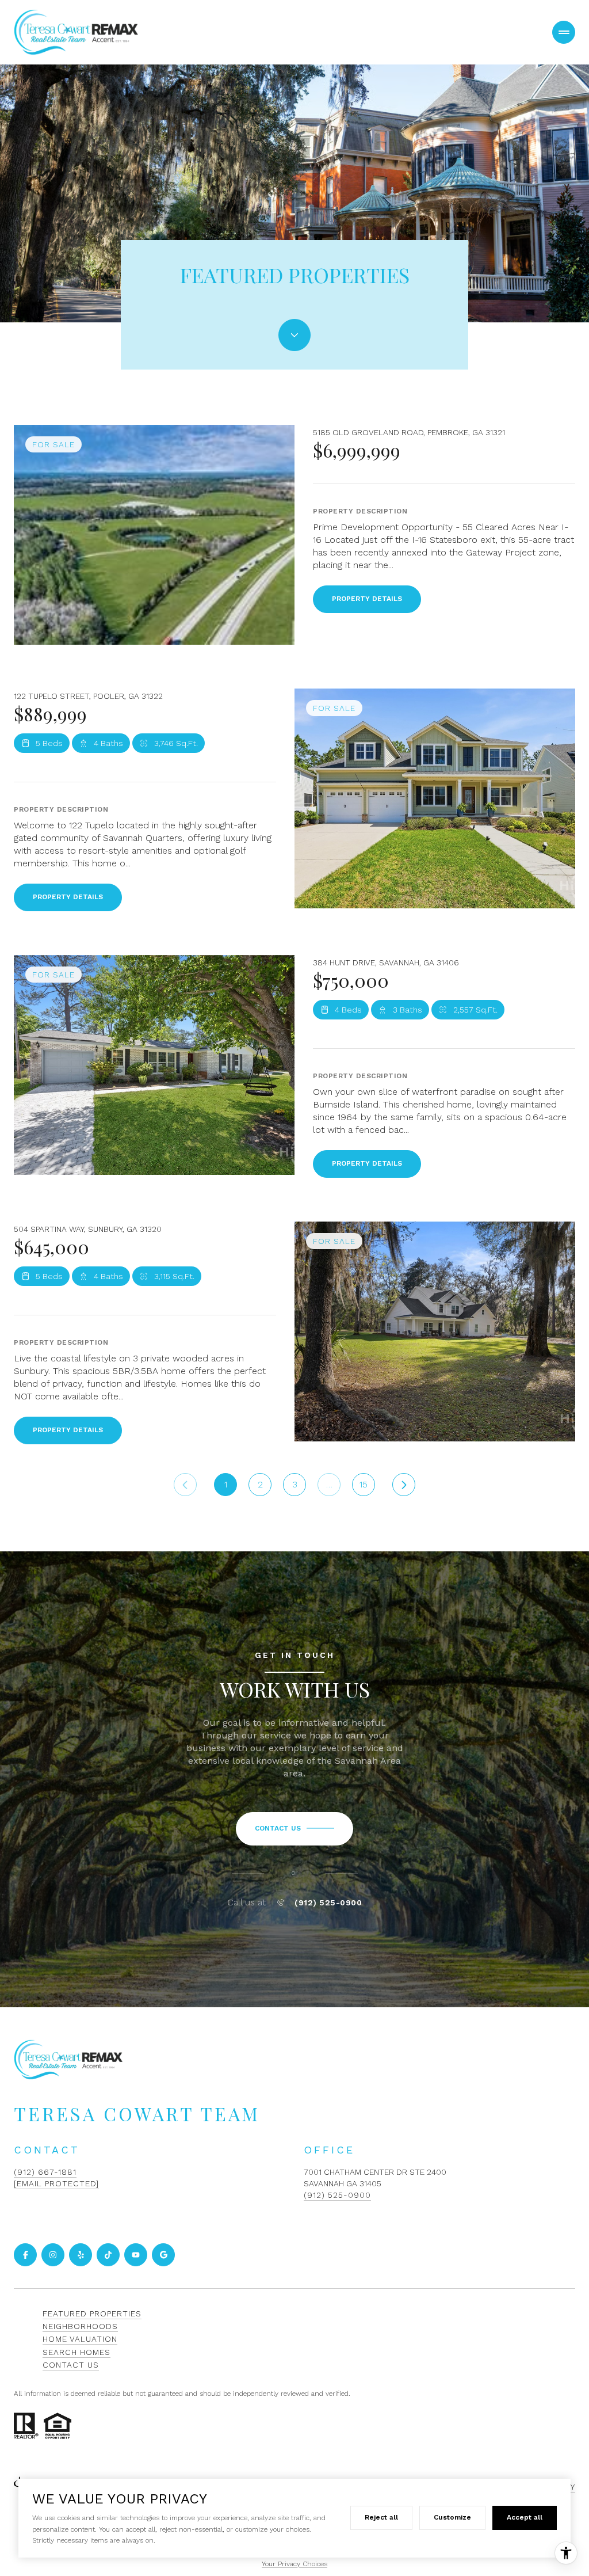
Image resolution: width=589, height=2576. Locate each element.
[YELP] (81, 2255)
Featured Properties (92, 2314)
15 (364, 1484)
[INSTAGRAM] (53, 2255)
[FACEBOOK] (25, 2255)
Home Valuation (80, 2339)
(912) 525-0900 (328, 1902)
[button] (294, 1829)
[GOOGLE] (163, 2255)
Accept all (525, 2517)
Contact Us (71, 2365)
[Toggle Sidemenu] (564, 32)
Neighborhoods (80, 2326)
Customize (452, 2517)
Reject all (381, 2517)
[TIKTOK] (108, 2255)
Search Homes (77, 2352)
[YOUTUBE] (136, 2255)
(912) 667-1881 (45, 2172)
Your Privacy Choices (294, 2564)
